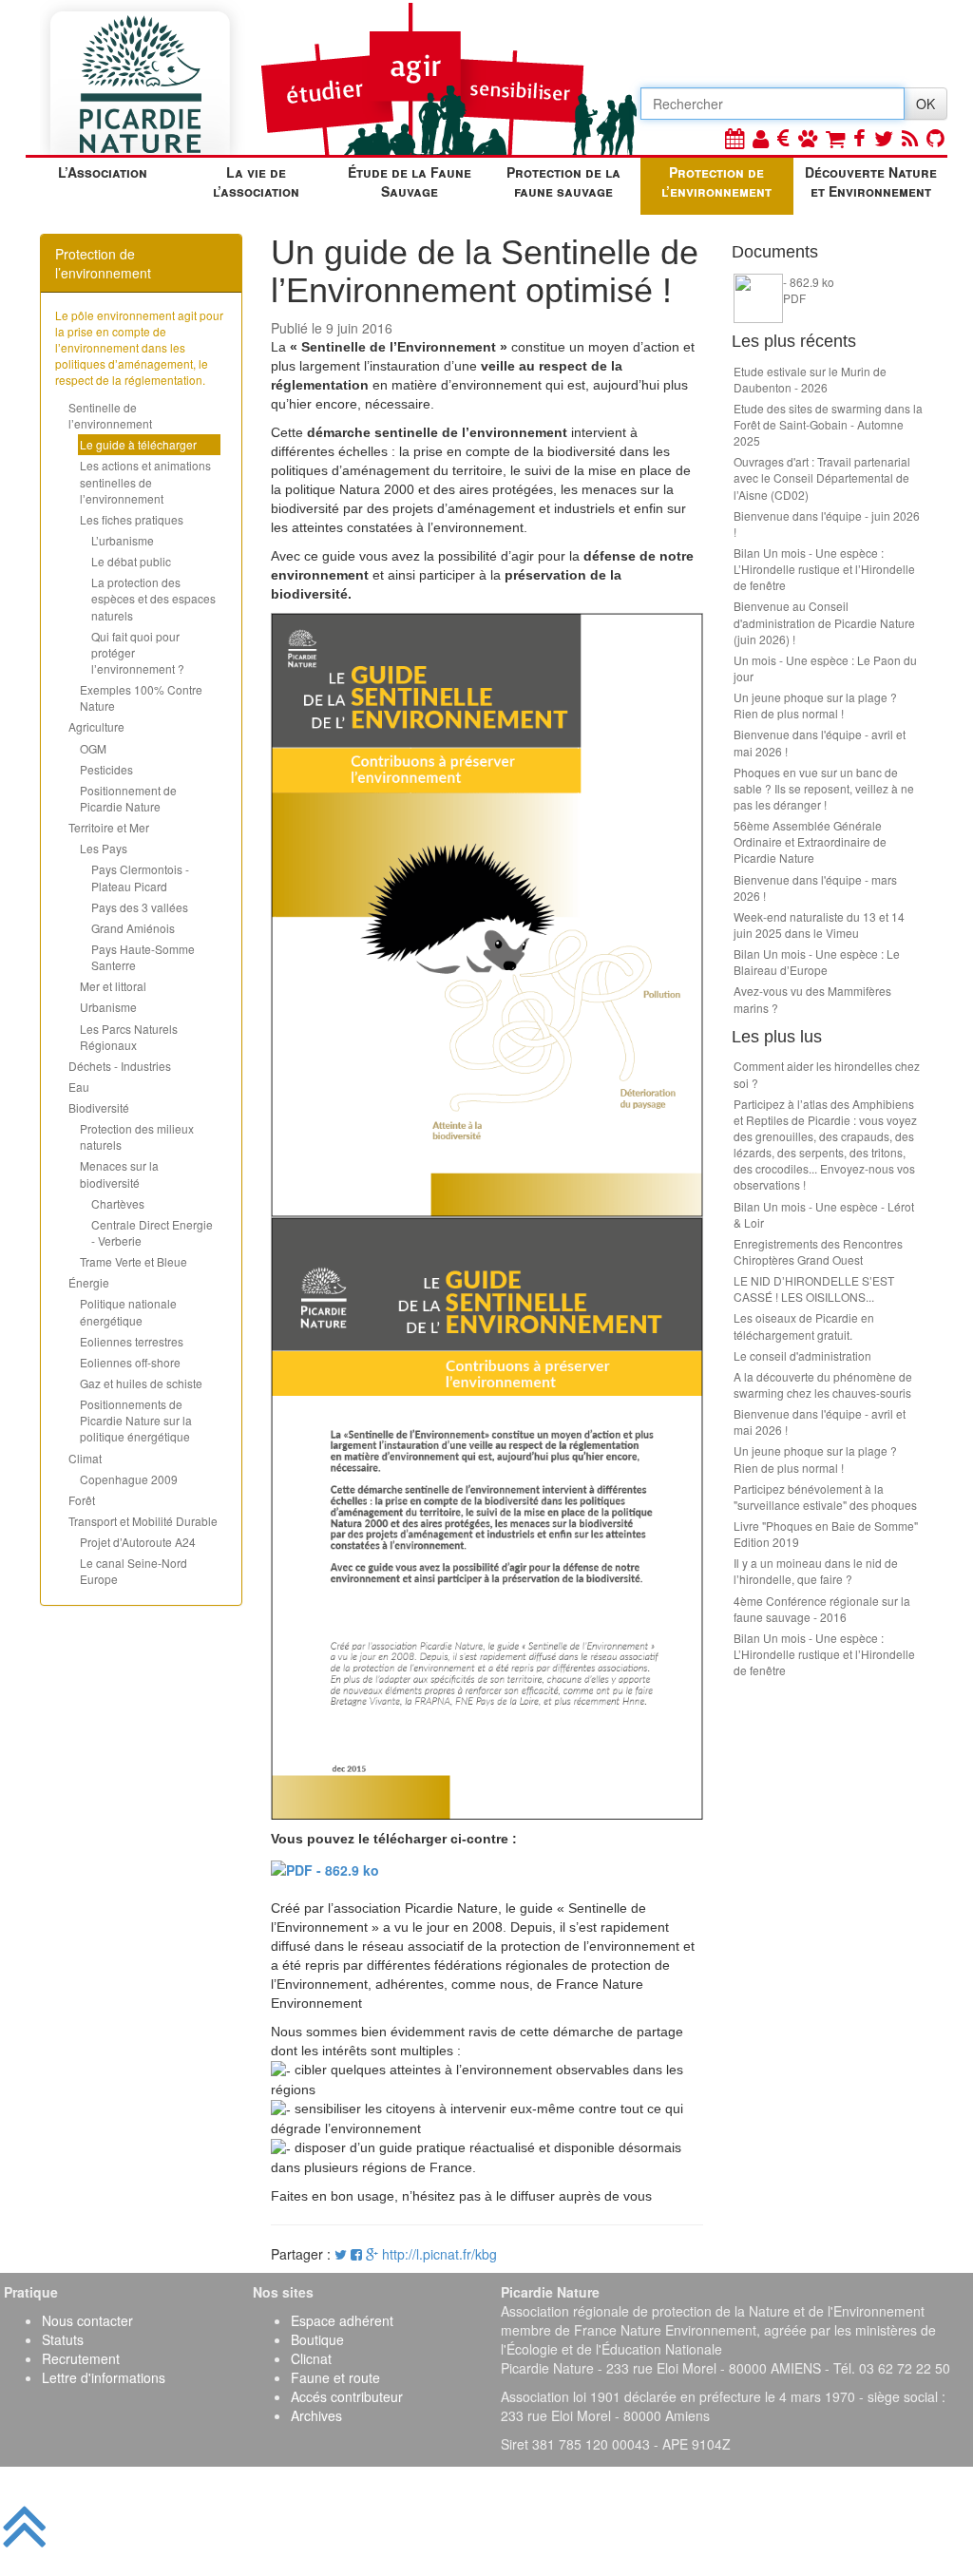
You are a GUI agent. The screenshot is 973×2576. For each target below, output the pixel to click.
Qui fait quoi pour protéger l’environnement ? (138, 652)
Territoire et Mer (109, 827)
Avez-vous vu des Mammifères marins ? (812, 999)
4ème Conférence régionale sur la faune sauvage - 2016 (822, 1609)
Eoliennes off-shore (130, 1362)
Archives (316, 2415)
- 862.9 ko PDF (809, 290)
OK (925, 104)
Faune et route (335, 2377)
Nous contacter (87, 2320)
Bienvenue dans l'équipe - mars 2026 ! (815, 887)
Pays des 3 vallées (140, 907)
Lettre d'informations (104, 2377)
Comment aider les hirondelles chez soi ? (827, 1074)
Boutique (317, 2339)
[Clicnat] (808, 137)
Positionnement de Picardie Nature (128, 798)
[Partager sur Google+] (372, 2254)
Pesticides (106, 769)
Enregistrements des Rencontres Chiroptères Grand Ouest (818, 1251)
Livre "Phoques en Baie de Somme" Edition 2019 (826, 1534)
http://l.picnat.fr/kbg (439, 2254)
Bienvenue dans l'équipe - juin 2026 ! (827, 524)
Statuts (63, 2339)
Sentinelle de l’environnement (110, 415)
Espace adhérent (342, 2320)
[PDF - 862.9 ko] (325, 1867)
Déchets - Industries (120, 1066)
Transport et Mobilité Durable (143, 1521)
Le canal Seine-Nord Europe (134, 1571)
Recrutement (81, 2358)
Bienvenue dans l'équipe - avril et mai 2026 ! (820, 742)
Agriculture (96, 726)
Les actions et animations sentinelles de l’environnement (145, 481)
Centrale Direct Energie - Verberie (152, 1232)
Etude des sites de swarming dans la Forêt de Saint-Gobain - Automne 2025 (828, 424)
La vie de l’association (256, 181)
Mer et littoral (113, 986)
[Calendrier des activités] (735, 137)
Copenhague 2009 (129, 1479)
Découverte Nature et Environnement (871, 181)
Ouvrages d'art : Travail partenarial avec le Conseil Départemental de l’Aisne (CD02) (822, 477)
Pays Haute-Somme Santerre (143, 957)
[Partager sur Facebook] (356, 2254)
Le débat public (131, 561)
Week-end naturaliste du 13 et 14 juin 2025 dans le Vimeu (819, 925)
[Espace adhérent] (761, 137)
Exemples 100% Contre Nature (141, 697)
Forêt (82, 1500)
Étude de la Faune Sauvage (410, 181)
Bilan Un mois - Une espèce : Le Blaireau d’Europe (817, 962)
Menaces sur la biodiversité (119, 1174)
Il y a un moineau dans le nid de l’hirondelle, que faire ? (816, 1571)
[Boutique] (835, 137)
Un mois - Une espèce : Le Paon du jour (825, 668)
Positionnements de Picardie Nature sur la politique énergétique (136, 1420)
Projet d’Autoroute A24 (138, 1542)
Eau (79, 1087)
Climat (85, 1458)
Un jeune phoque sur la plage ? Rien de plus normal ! (815, 705)
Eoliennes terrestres (132, 1341)
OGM (93, 748)
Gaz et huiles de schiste (141, 1383)
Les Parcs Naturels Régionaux (129, 1037)
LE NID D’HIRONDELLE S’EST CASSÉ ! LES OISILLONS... (814, 1288)
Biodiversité (99, 1107)
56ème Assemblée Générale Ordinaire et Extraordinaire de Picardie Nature (810, 841)
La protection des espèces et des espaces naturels (153, 598)
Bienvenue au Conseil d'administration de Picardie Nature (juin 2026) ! (824, 622)
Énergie (89, 1282)
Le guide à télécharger (138, 444)
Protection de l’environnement (716, 181)
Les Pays (104, 848)
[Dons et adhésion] (783, 137)
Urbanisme (108, 1007)
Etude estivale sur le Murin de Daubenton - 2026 (810, 379)
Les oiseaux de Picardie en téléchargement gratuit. (804, 1326)
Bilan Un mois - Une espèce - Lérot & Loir (824, 1214)
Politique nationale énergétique (128, 1311)
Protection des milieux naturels (137, 1136)
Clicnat (311, 2358)
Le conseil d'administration (802, 1355)
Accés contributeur (347, 2396)
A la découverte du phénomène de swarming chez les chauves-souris (823, 1384)
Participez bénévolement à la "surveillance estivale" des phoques (825, 1497)
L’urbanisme (123, 540)
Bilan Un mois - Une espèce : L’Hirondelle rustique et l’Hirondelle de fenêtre (824, 569)
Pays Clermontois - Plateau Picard (140, 877)
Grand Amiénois (133, 928)
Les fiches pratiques (132, 519)
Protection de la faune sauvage (563, 181)
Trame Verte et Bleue (134, 1261)
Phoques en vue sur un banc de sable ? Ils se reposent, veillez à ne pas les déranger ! (824, 788)
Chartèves (118, 1203)
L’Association (103, 172)
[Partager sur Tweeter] (343, 2254)
